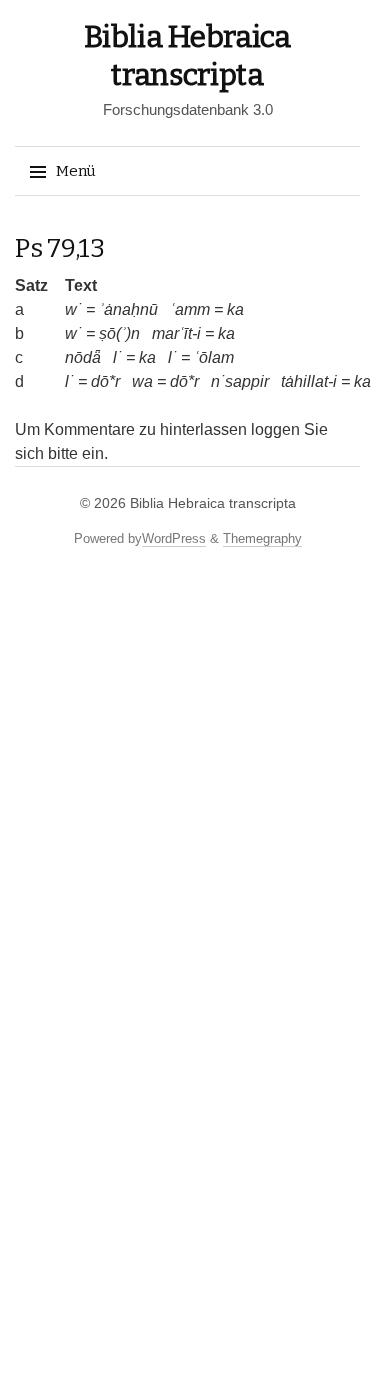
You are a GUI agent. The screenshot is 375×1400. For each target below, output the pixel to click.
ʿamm (190, 309)
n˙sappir (240, 381)
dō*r (105, 381)
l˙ (117, 357)
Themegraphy (262, 538)
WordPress (174, 538)
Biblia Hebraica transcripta (213, 503)
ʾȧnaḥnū (128, 309)
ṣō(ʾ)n (119, 333)
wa (142, 381)
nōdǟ (83, 357)
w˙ (73, 309)
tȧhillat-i (309, 381)
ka (235, 309)
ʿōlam (214, 357)
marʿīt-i (176, 333)
